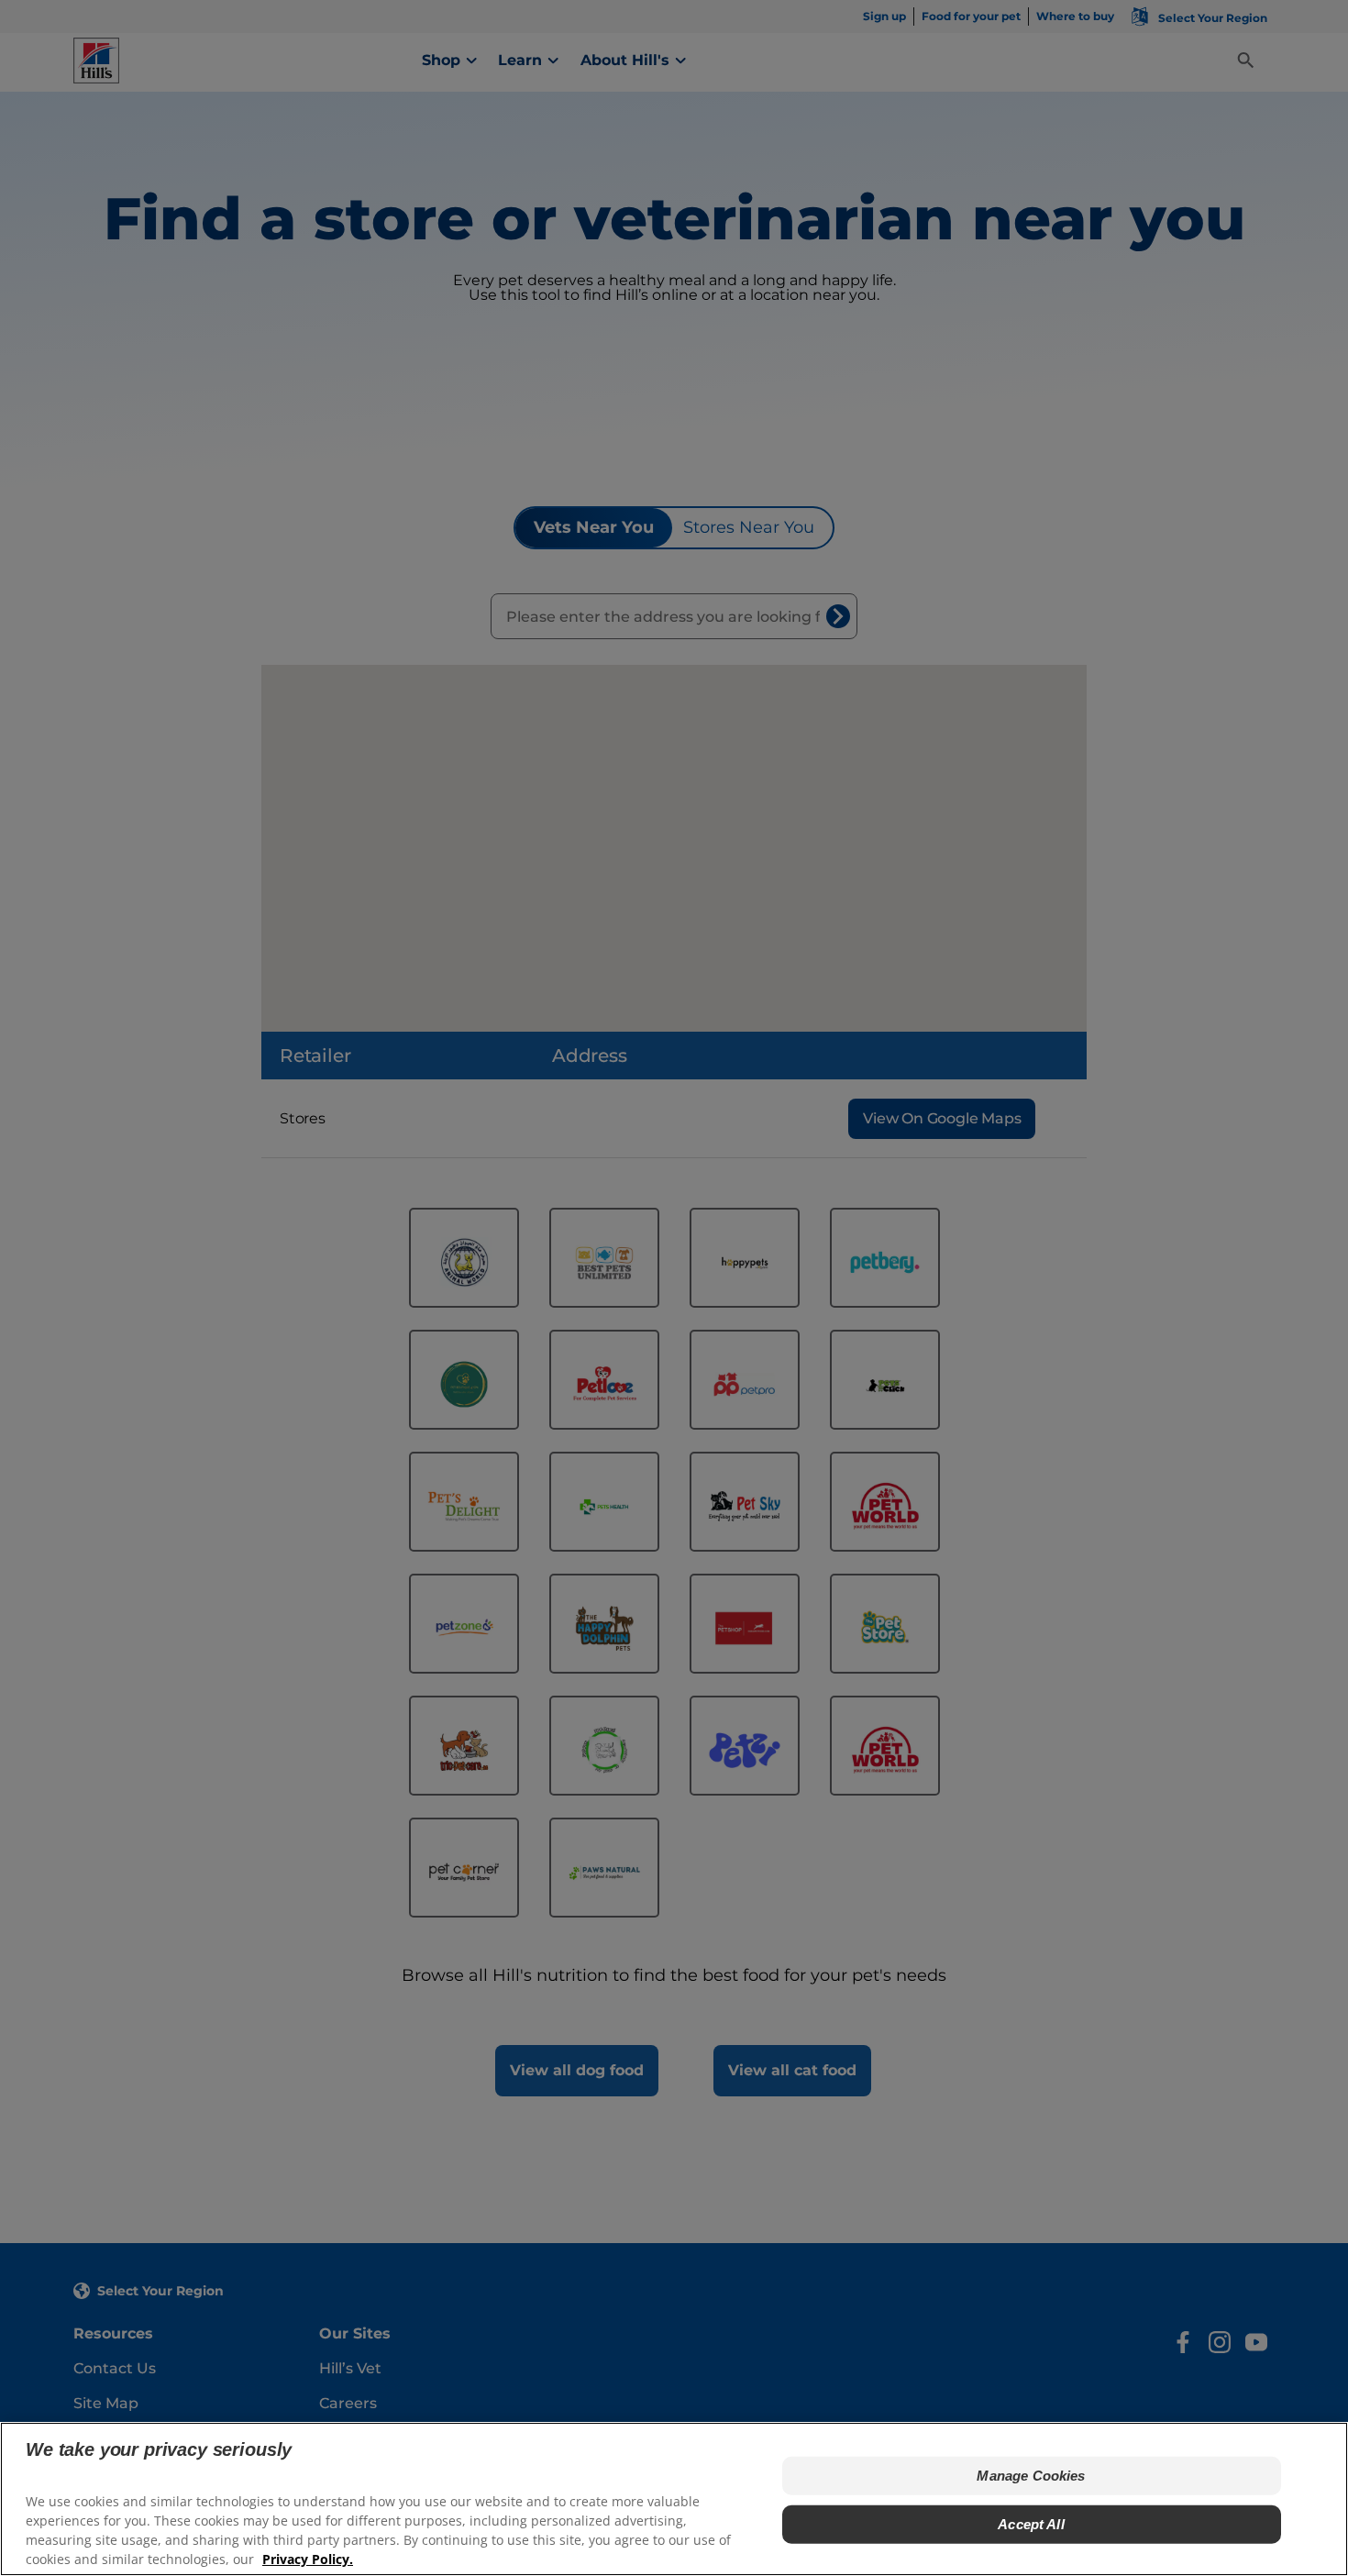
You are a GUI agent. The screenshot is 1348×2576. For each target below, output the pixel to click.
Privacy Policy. (308, 2558)
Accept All (1031, 2523)
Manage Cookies (1031, 2476)
